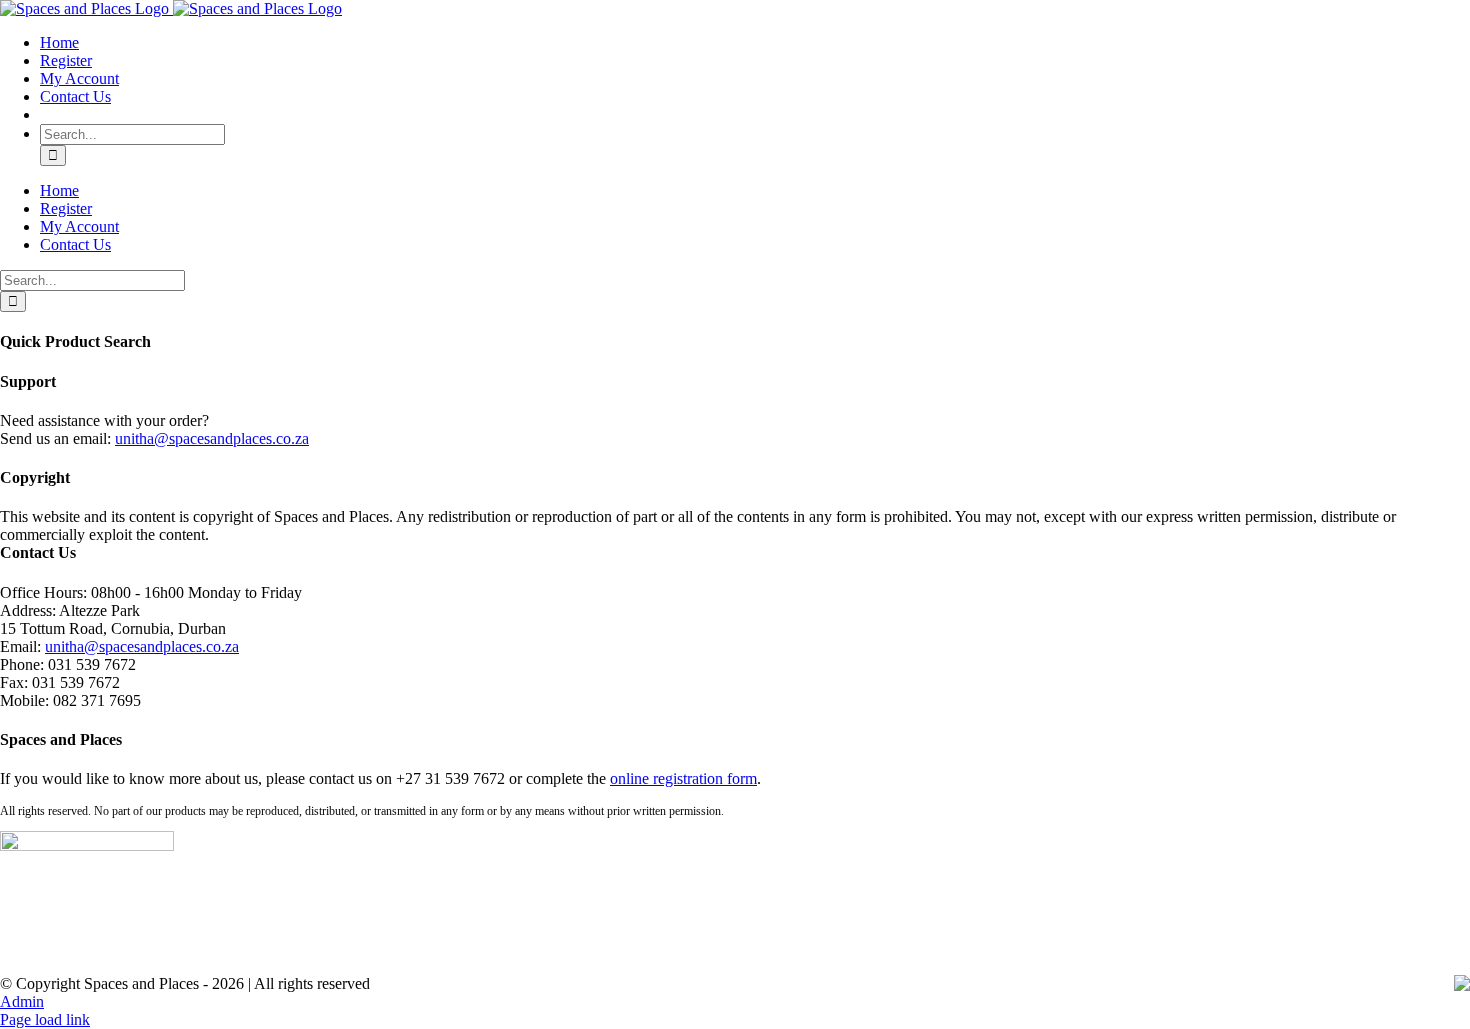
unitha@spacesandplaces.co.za (212, 438)
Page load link (45, 1019)
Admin (22, 1001)
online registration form (683, 778)
